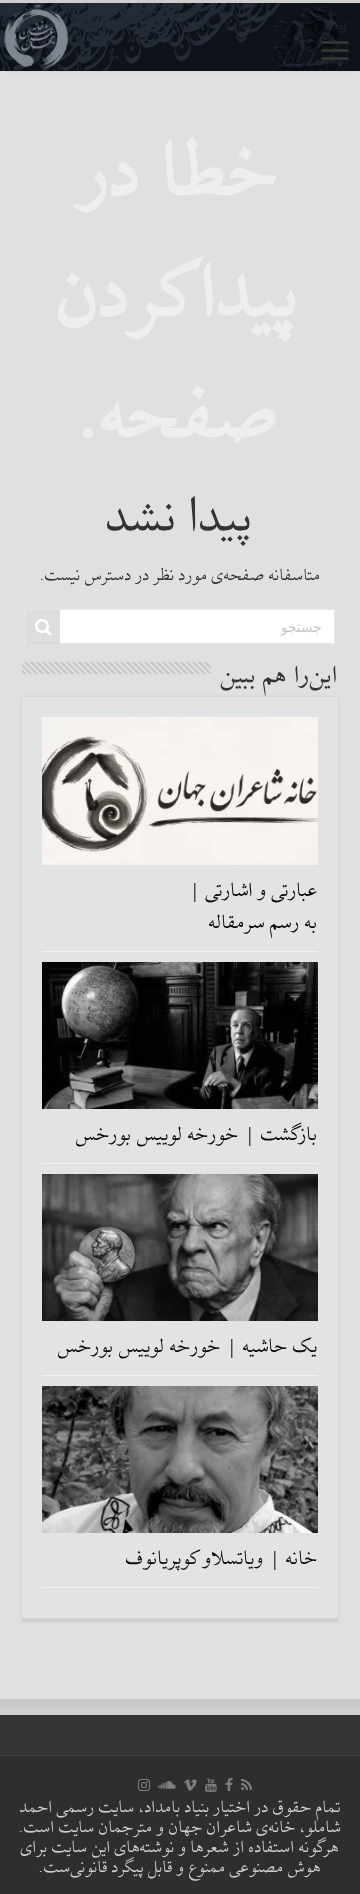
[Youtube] (211, 1785)
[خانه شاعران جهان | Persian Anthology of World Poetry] (180, 37)
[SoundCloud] (167, 1785)
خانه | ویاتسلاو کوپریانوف (222, 1559)
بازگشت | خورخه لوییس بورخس (197, 1135)
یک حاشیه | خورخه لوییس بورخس (188, 1347)
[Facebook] (229, 1785)
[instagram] (144, 1785)
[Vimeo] (190, 1785)
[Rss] (246, 1785)
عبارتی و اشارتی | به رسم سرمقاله (253, 907)
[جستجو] (43, 627)
